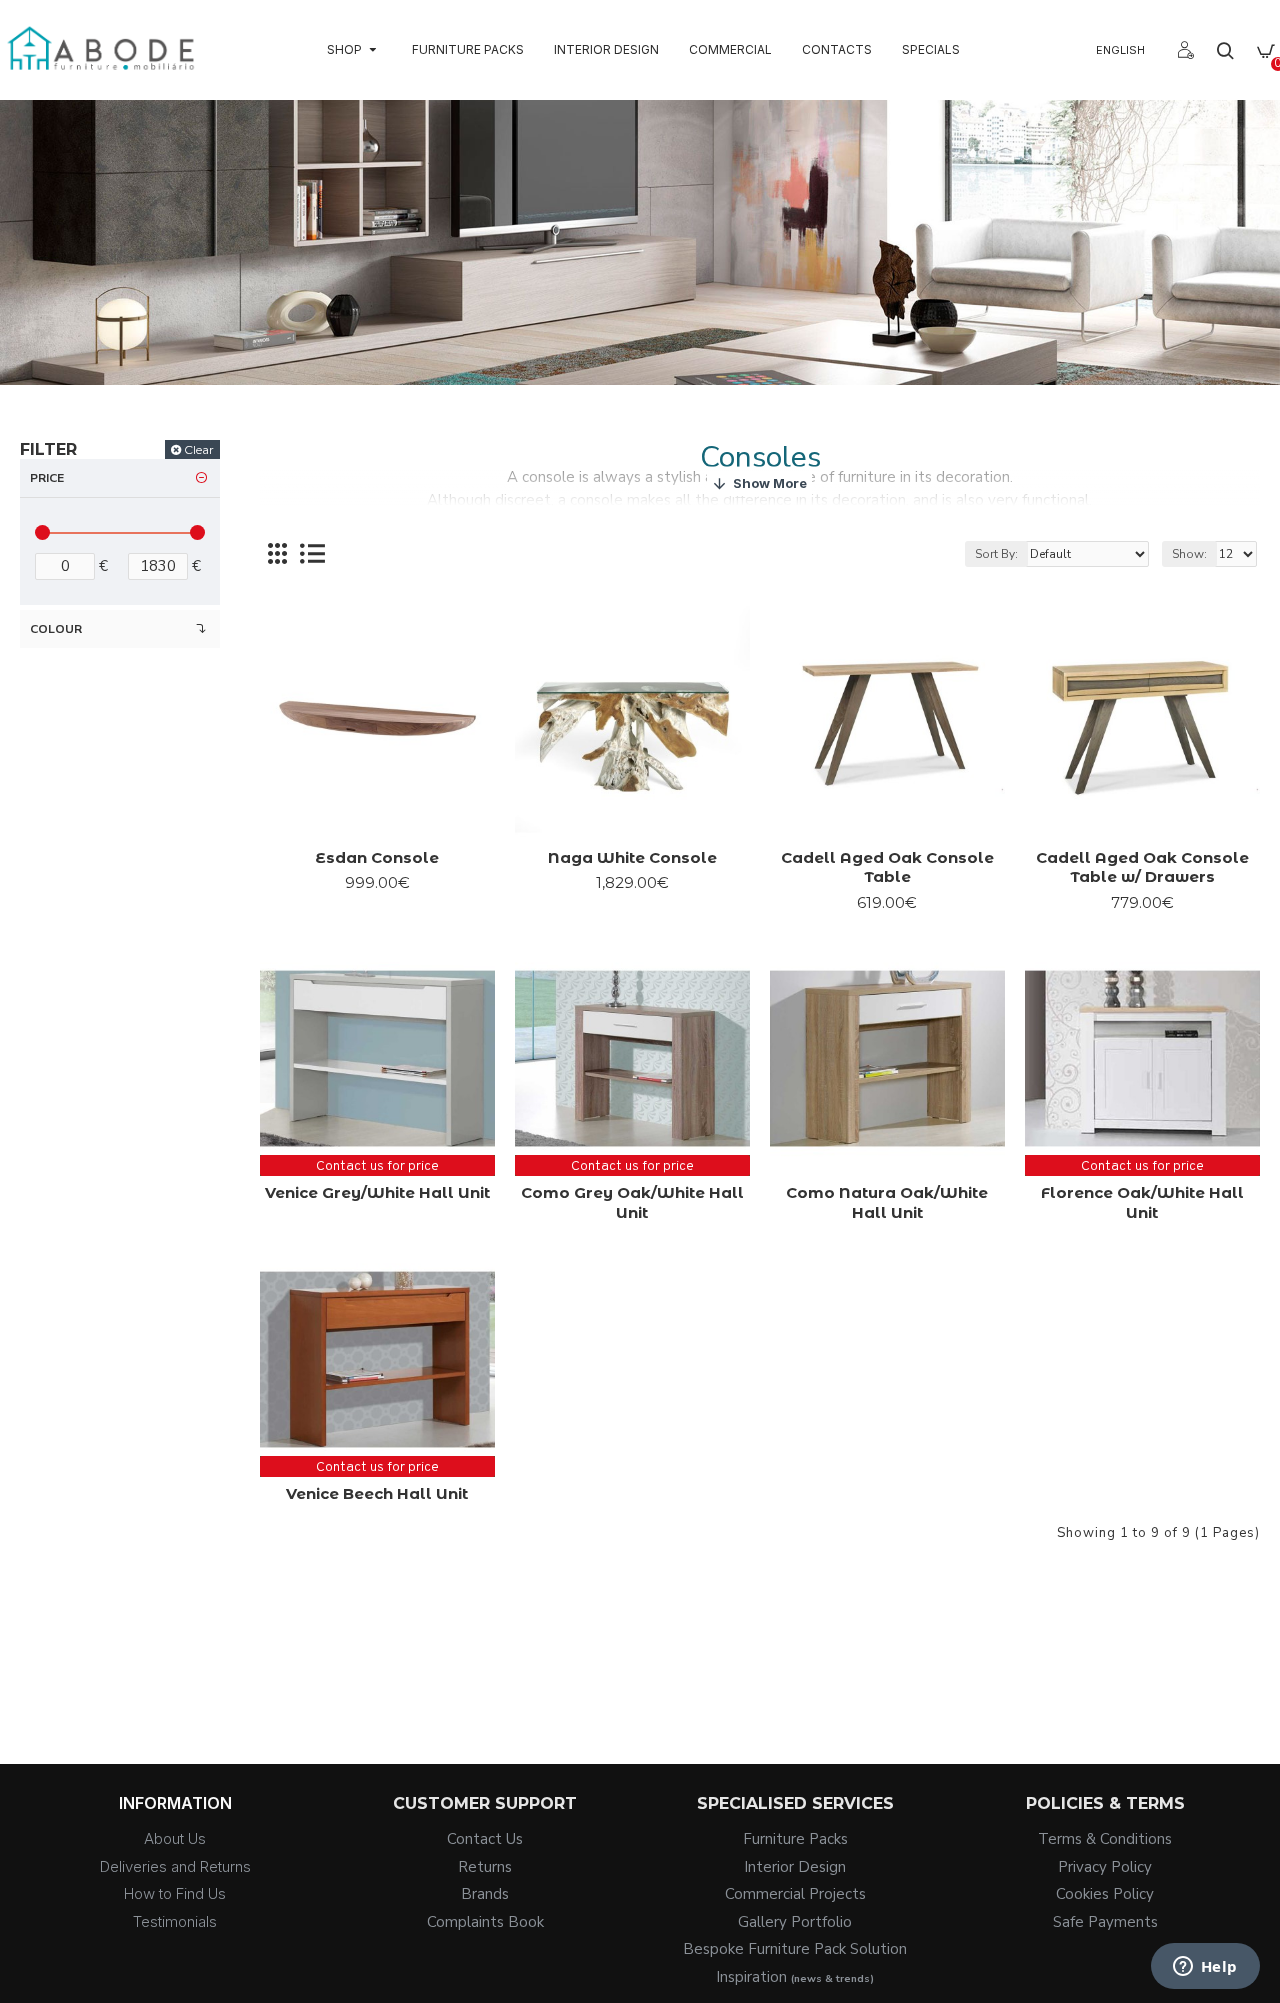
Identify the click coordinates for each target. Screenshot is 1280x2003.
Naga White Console (632, 857)
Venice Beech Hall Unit (377, 1493)
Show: (1189, 554)
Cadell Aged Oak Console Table (887, 867)
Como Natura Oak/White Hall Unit (887, 1202)
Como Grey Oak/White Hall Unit (632, 1202)
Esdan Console (377, 857)
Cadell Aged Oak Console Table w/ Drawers (1142, 867)
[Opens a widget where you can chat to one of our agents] (1205, 1968)
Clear (199, 449)
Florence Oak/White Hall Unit (1142, 1202)
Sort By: (996, 554)
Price (47, 478)
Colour (56, 629)
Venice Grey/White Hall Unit (377, 1192)
